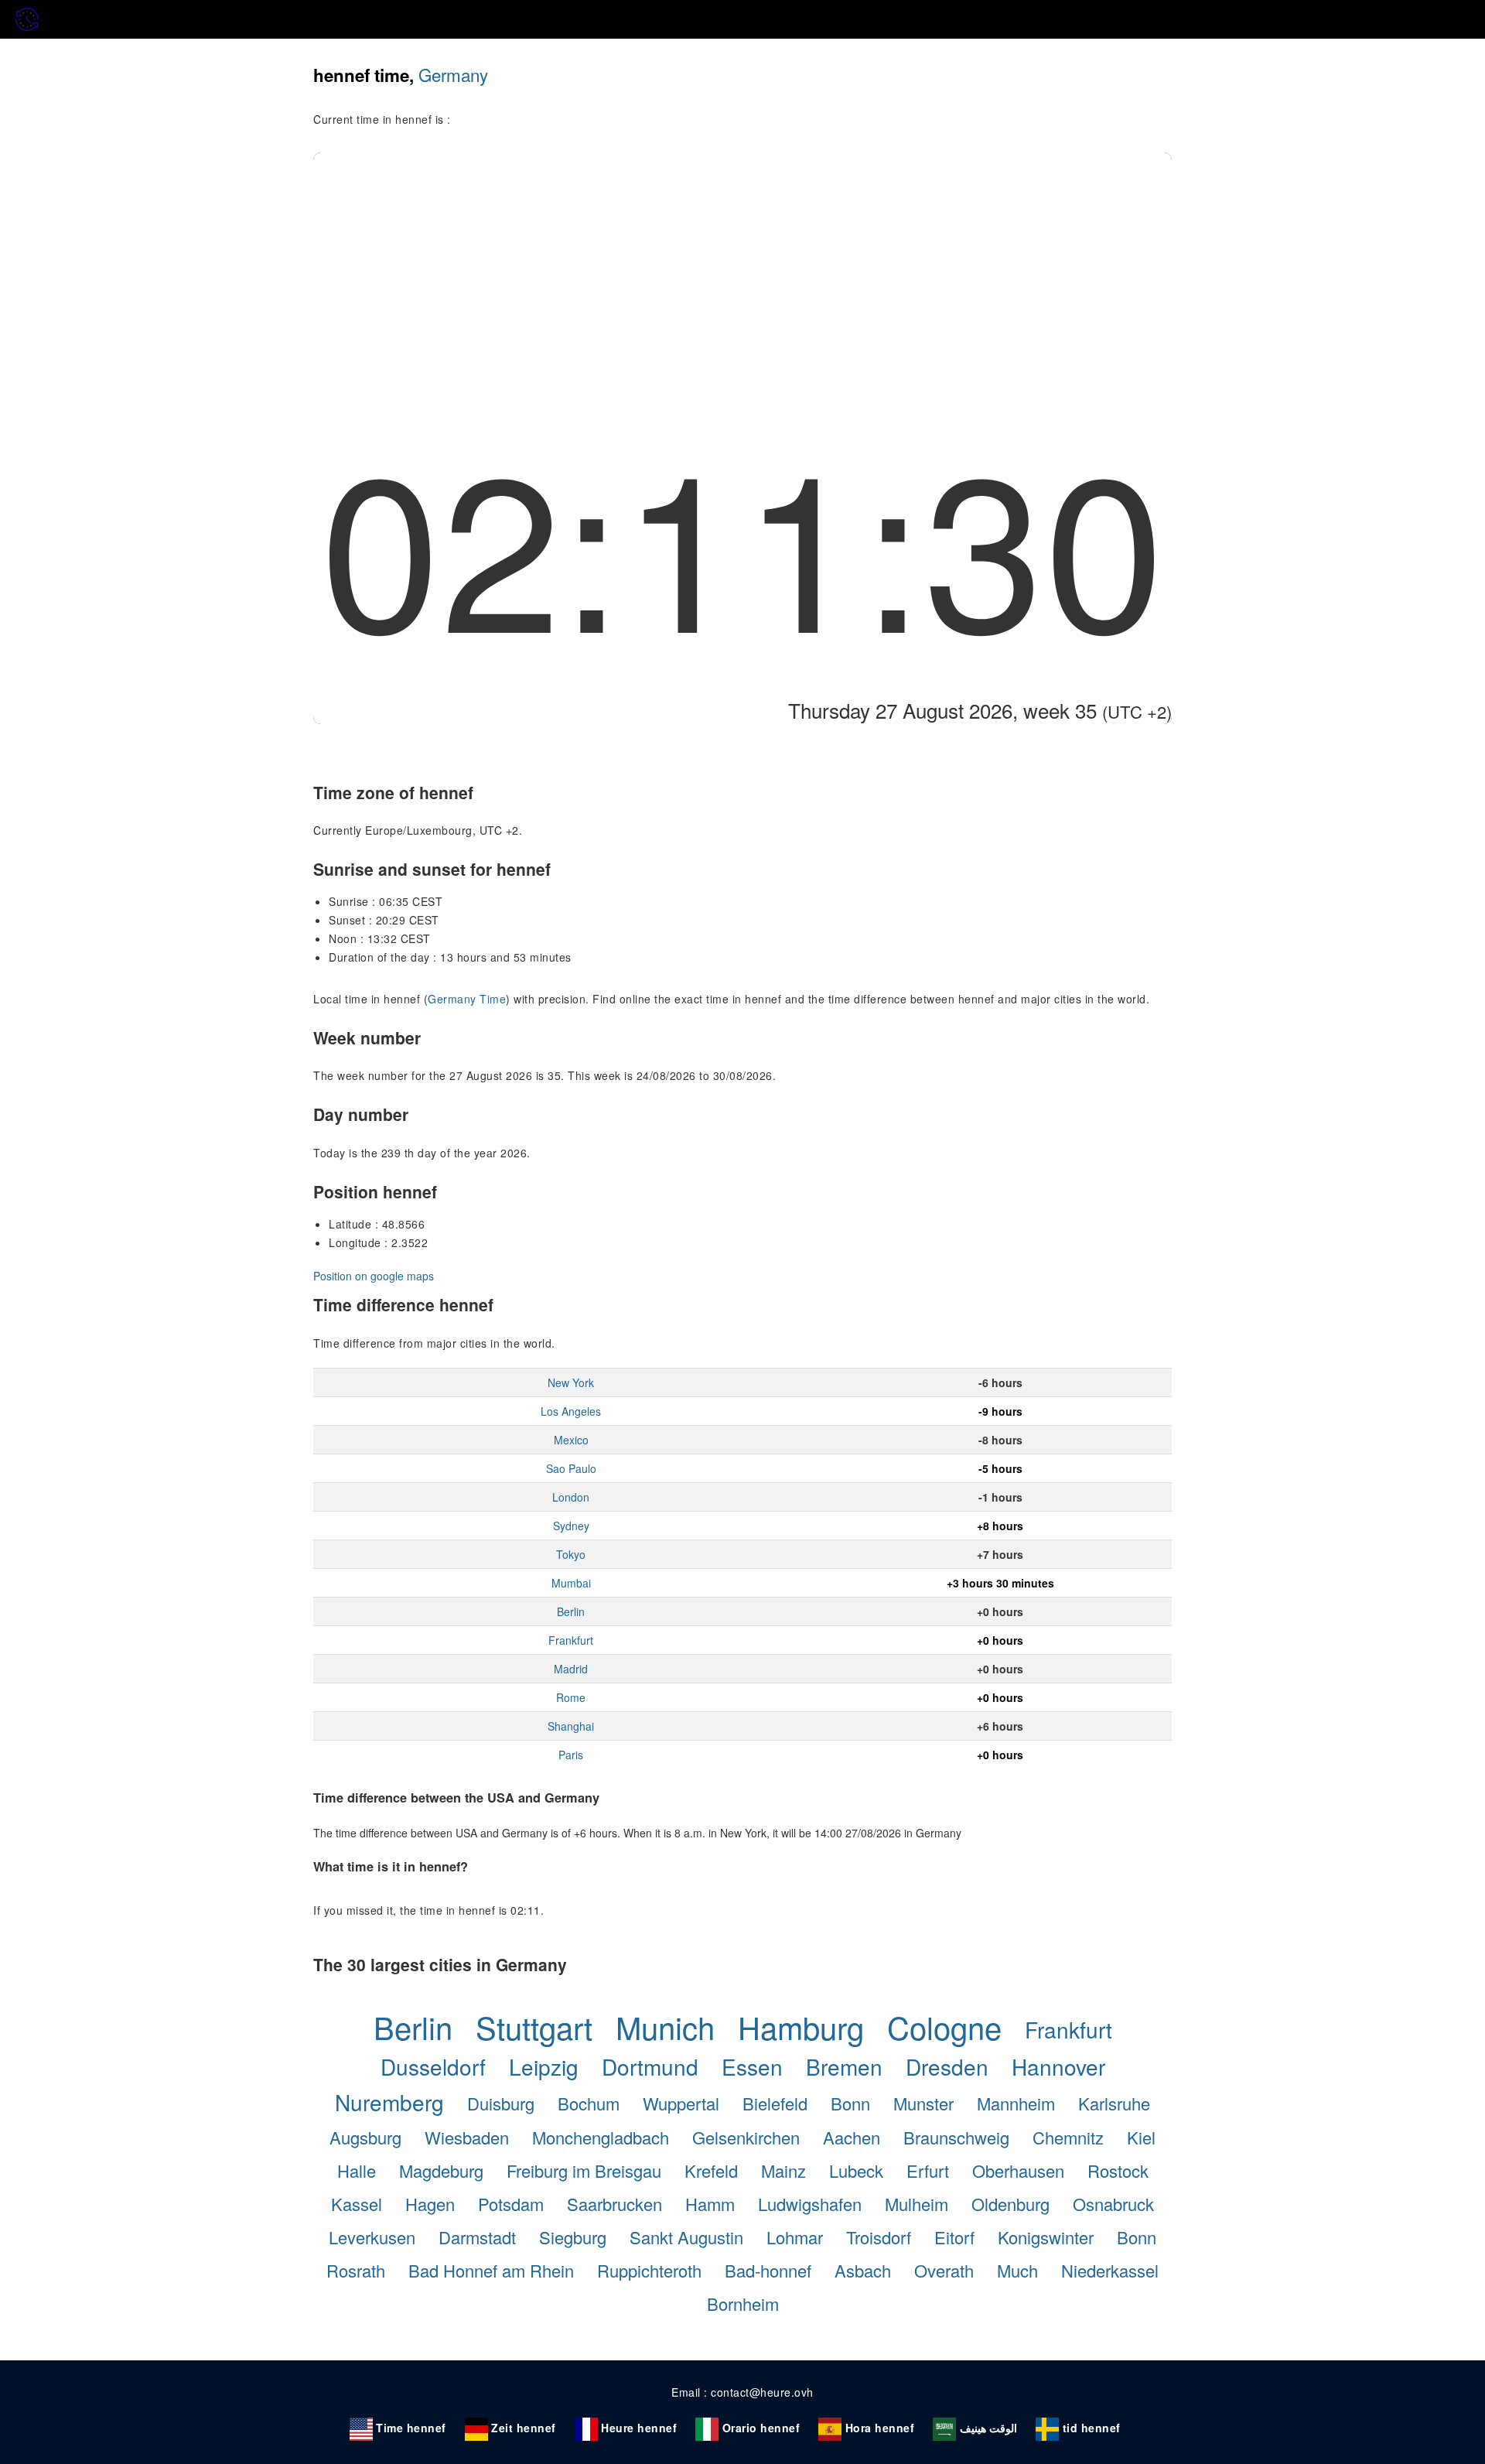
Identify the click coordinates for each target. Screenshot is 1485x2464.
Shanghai (571, 1726)
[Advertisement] (742, 268)
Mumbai (571, 1583)
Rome (571, 1697)
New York (571, 1382)
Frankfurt (571, 1640)
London (571, 1497)
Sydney (571, 1526)
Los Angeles (571, 1411)
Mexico (571, 1440)
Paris (571, 1755)
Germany (453, 74)
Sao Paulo (571, 1468)
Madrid (571, 1669)
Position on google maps (374, 1276)
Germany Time (467, 999)
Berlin (571, 1611)
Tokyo (571, 1554)
